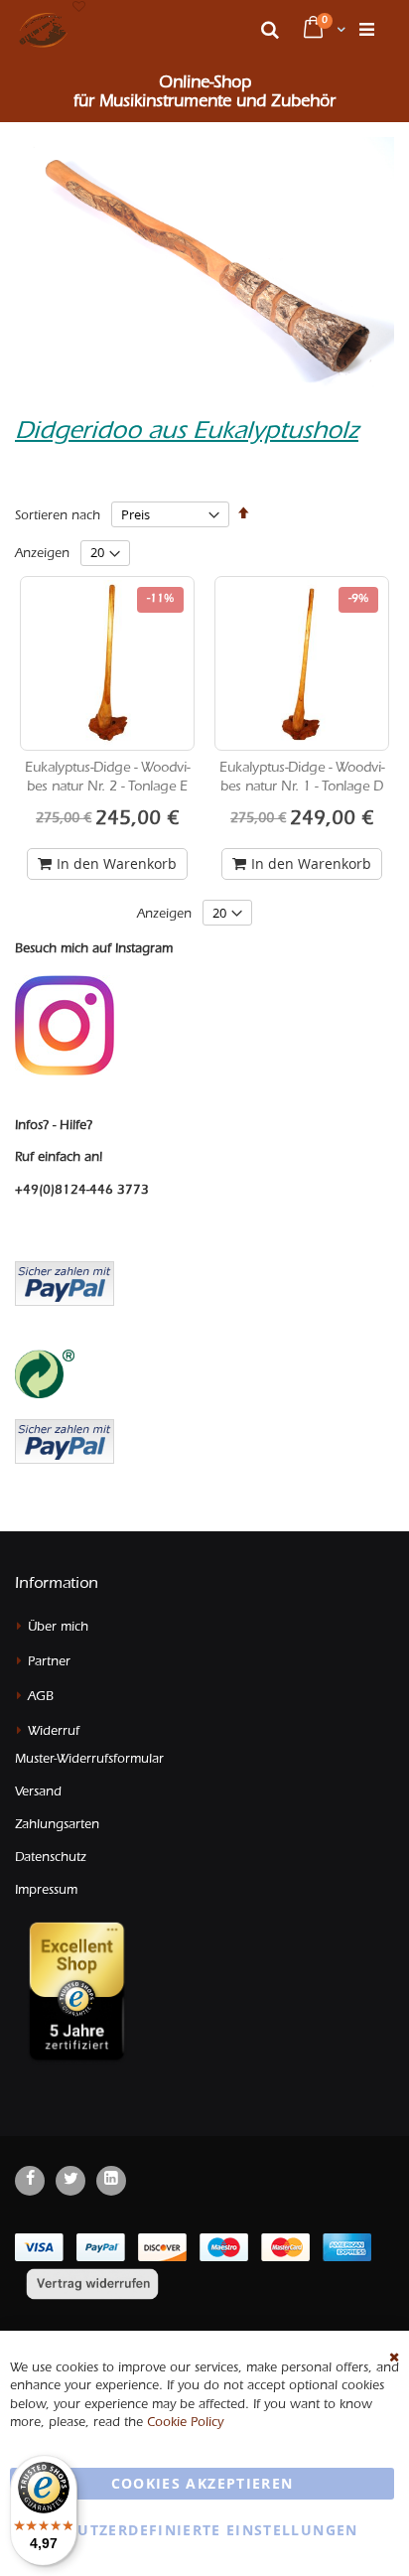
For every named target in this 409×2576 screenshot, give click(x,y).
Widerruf (54, 1732)
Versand (38, 1793)
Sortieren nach (58, 517)
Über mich (58, 1628)
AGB (41, 1698)
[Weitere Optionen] (65, 1439)
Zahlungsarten (57, 1826)
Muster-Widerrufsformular (89, 1760)
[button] (79, 8)
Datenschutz (51, 1859)
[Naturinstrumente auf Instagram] (65, 1026)
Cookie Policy (185, 2424)
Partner (49, 1663)
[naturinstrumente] (43, 30)
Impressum (46, 1891)
